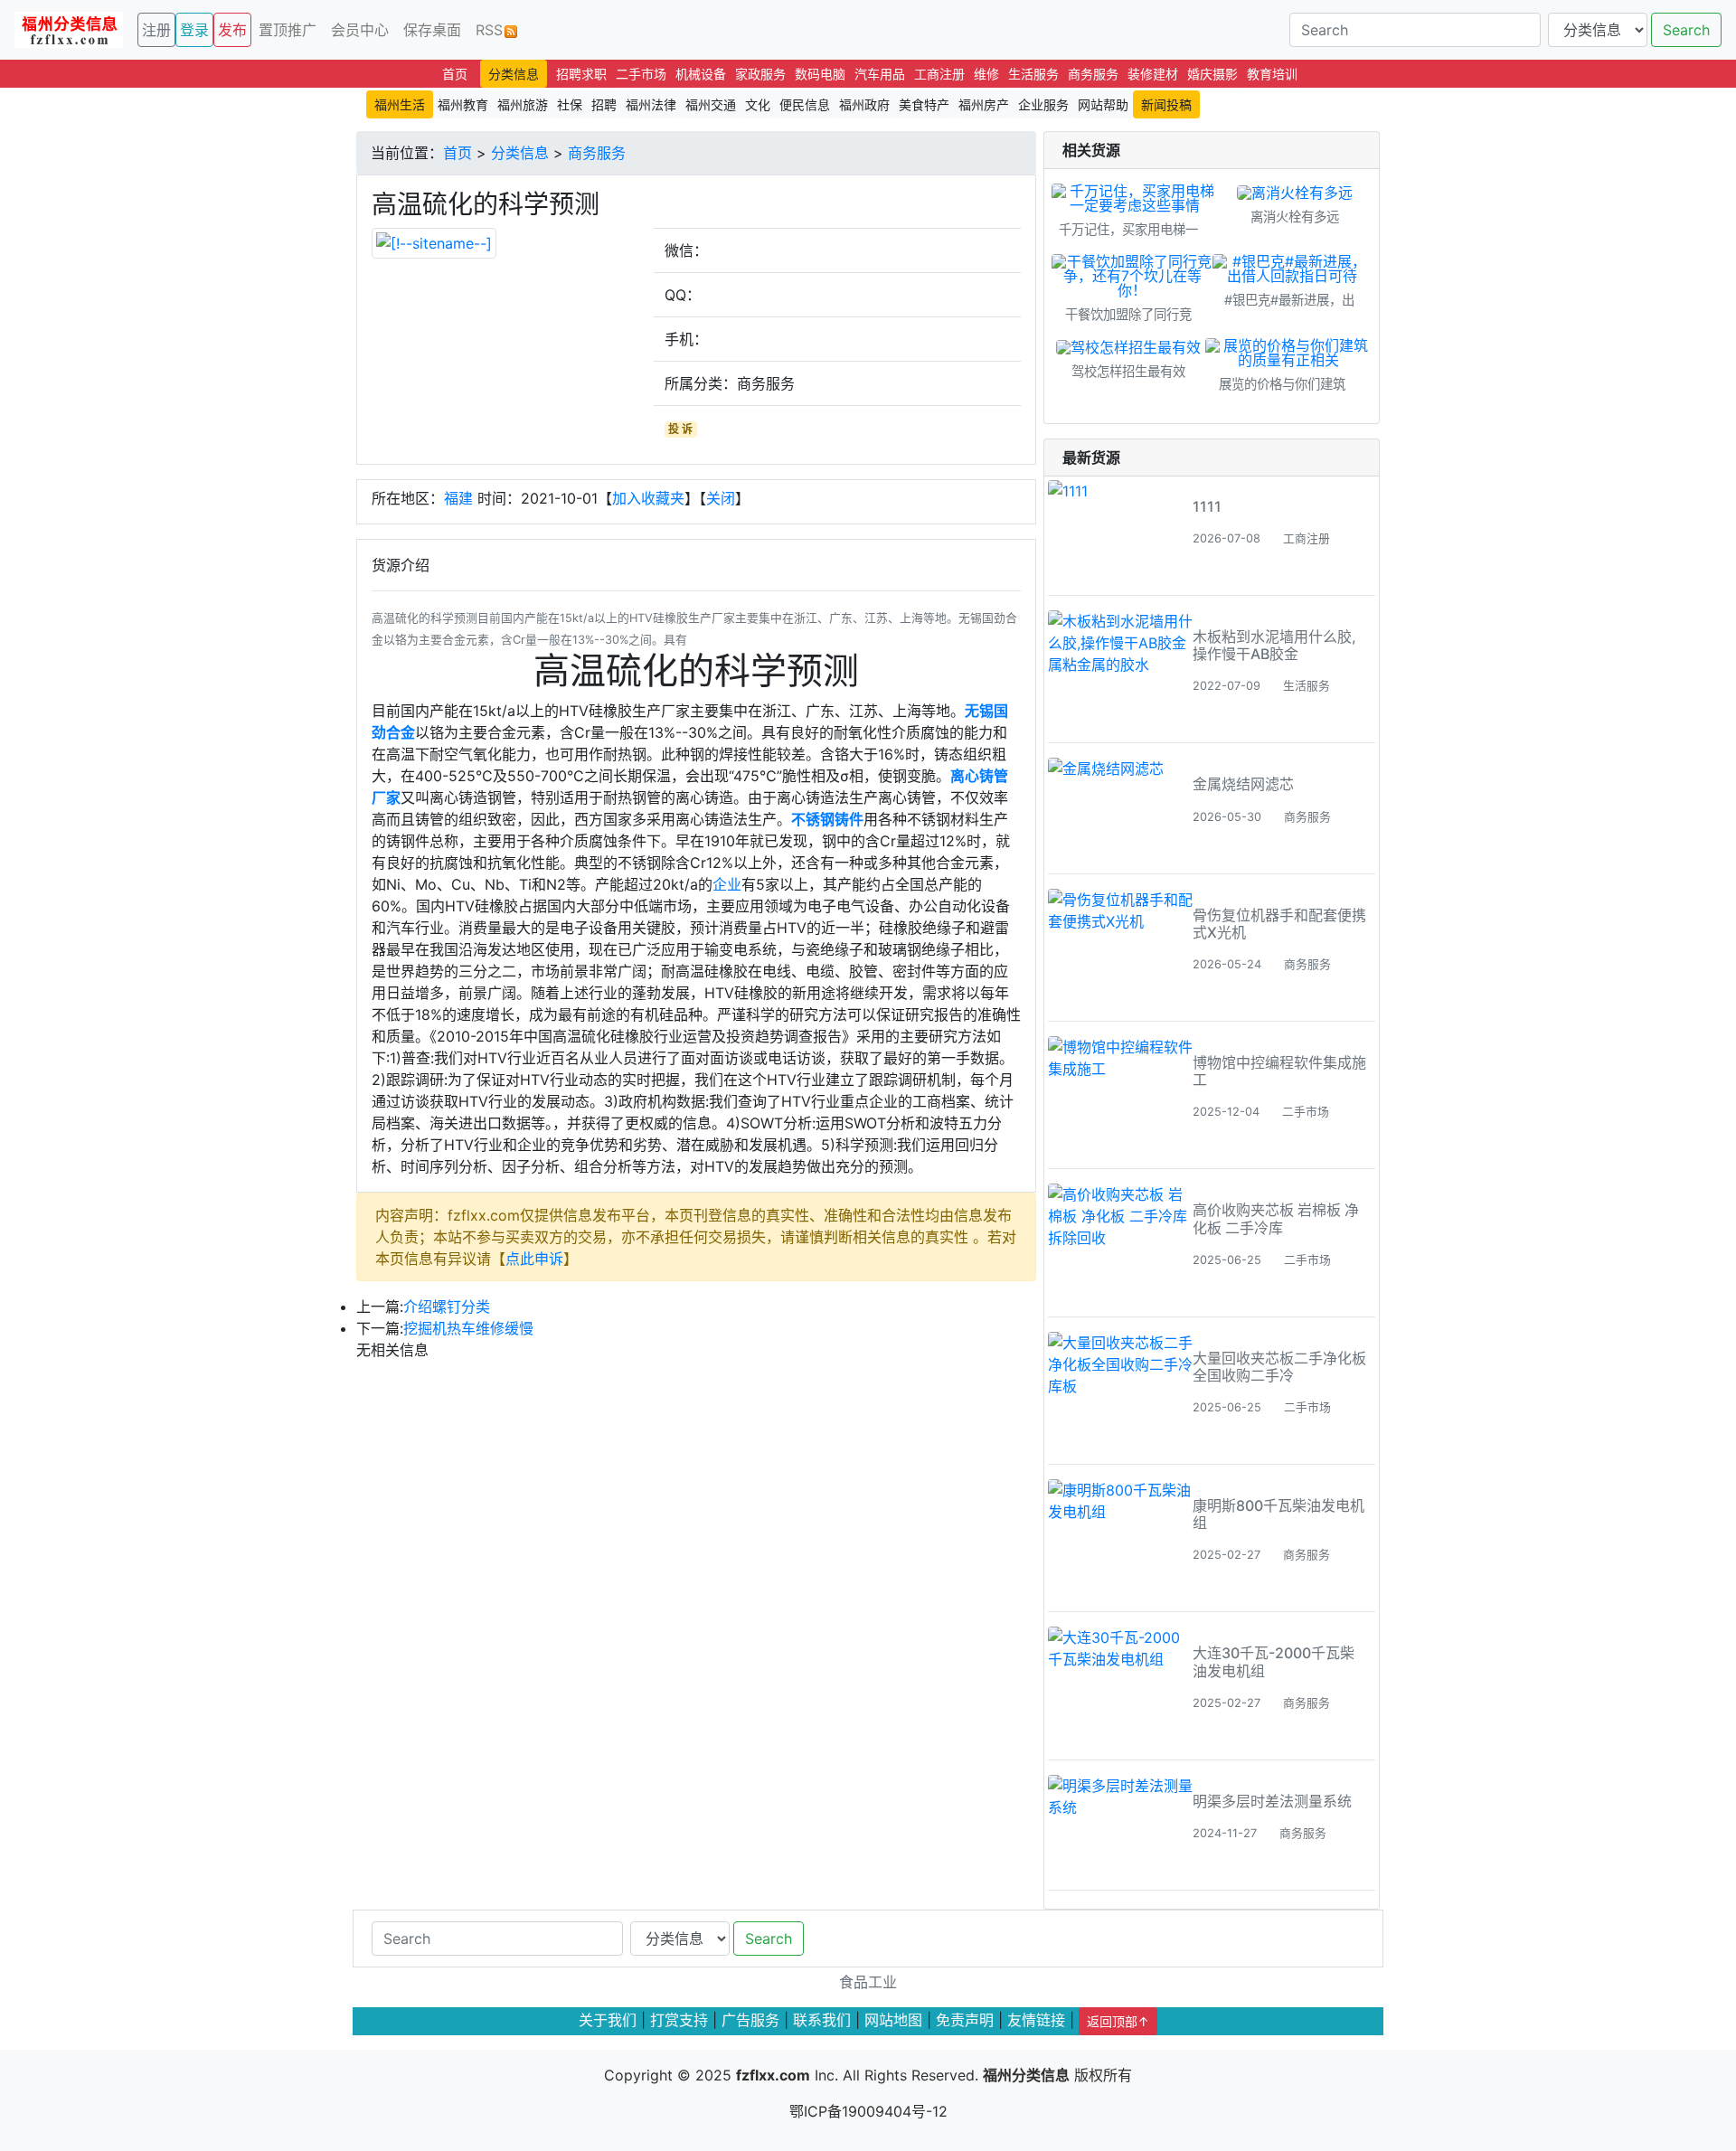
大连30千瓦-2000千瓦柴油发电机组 (1274, 1661)
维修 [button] (986, 74)
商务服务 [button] (1093, 74)
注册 (156, 30)
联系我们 (822, 2020)
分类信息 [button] (514, 74)
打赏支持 (679, 2020)
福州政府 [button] (864, 104)
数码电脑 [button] (820, 74)
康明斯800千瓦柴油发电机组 (1278, 1514)
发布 (232, 30)
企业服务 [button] (1043, 104)
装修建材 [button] (1153, 74)
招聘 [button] (604, 104)
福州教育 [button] (463, 104)
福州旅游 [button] (523, 104)
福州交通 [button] (711, 104)
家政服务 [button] (760, 74)
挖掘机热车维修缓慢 (468, 1328)
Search (1686, 30)
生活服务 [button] (1033, 74)
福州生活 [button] (400, 104)
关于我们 (608, 2020)
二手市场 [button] (641, 74)
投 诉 (680, 429)
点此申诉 (534, 1259)
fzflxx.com (773, 2075)
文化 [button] (758, 104)
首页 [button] (455, 74)
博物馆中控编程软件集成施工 (1279, 1071)
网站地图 (893, 2020)
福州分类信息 (1026, 2075)
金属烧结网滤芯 (1243, 784)
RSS (489, 30)
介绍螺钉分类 (447, 1307)
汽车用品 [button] (880, 74)
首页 (458, 153)
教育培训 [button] (1272, 74)
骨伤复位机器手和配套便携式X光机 (1279, 924)
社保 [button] (570, 104)
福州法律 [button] (651, 104)
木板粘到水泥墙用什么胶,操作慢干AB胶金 (1274, 645)
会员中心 (360, 30)
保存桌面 (432, 30)
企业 (727, 884)
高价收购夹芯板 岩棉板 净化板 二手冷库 (1276, 1218)
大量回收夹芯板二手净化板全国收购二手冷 (1279, 1367)
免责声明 (965, 2020)
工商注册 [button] (939, 74)
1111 (1207, 506)
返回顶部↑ (1118, 2021)
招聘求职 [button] (581, 74)
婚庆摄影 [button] (1212, 74)
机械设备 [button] (701, 74)
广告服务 (750, 2020)
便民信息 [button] (805, 104)
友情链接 (1036, 2020)
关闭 (721, 498)
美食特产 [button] (924, 104)
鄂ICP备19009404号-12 (868, 2111)
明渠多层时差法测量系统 (1272, 1801)
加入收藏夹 (648, 498)
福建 (458, 498)
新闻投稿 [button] (1166, 104)
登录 (194, 30)
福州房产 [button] (984, 104)
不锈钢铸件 (827, 819)
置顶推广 (288, 30)
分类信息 (520, 153)
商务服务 (597, 153)
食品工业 (868, 1982)
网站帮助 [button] (1103, 104)
